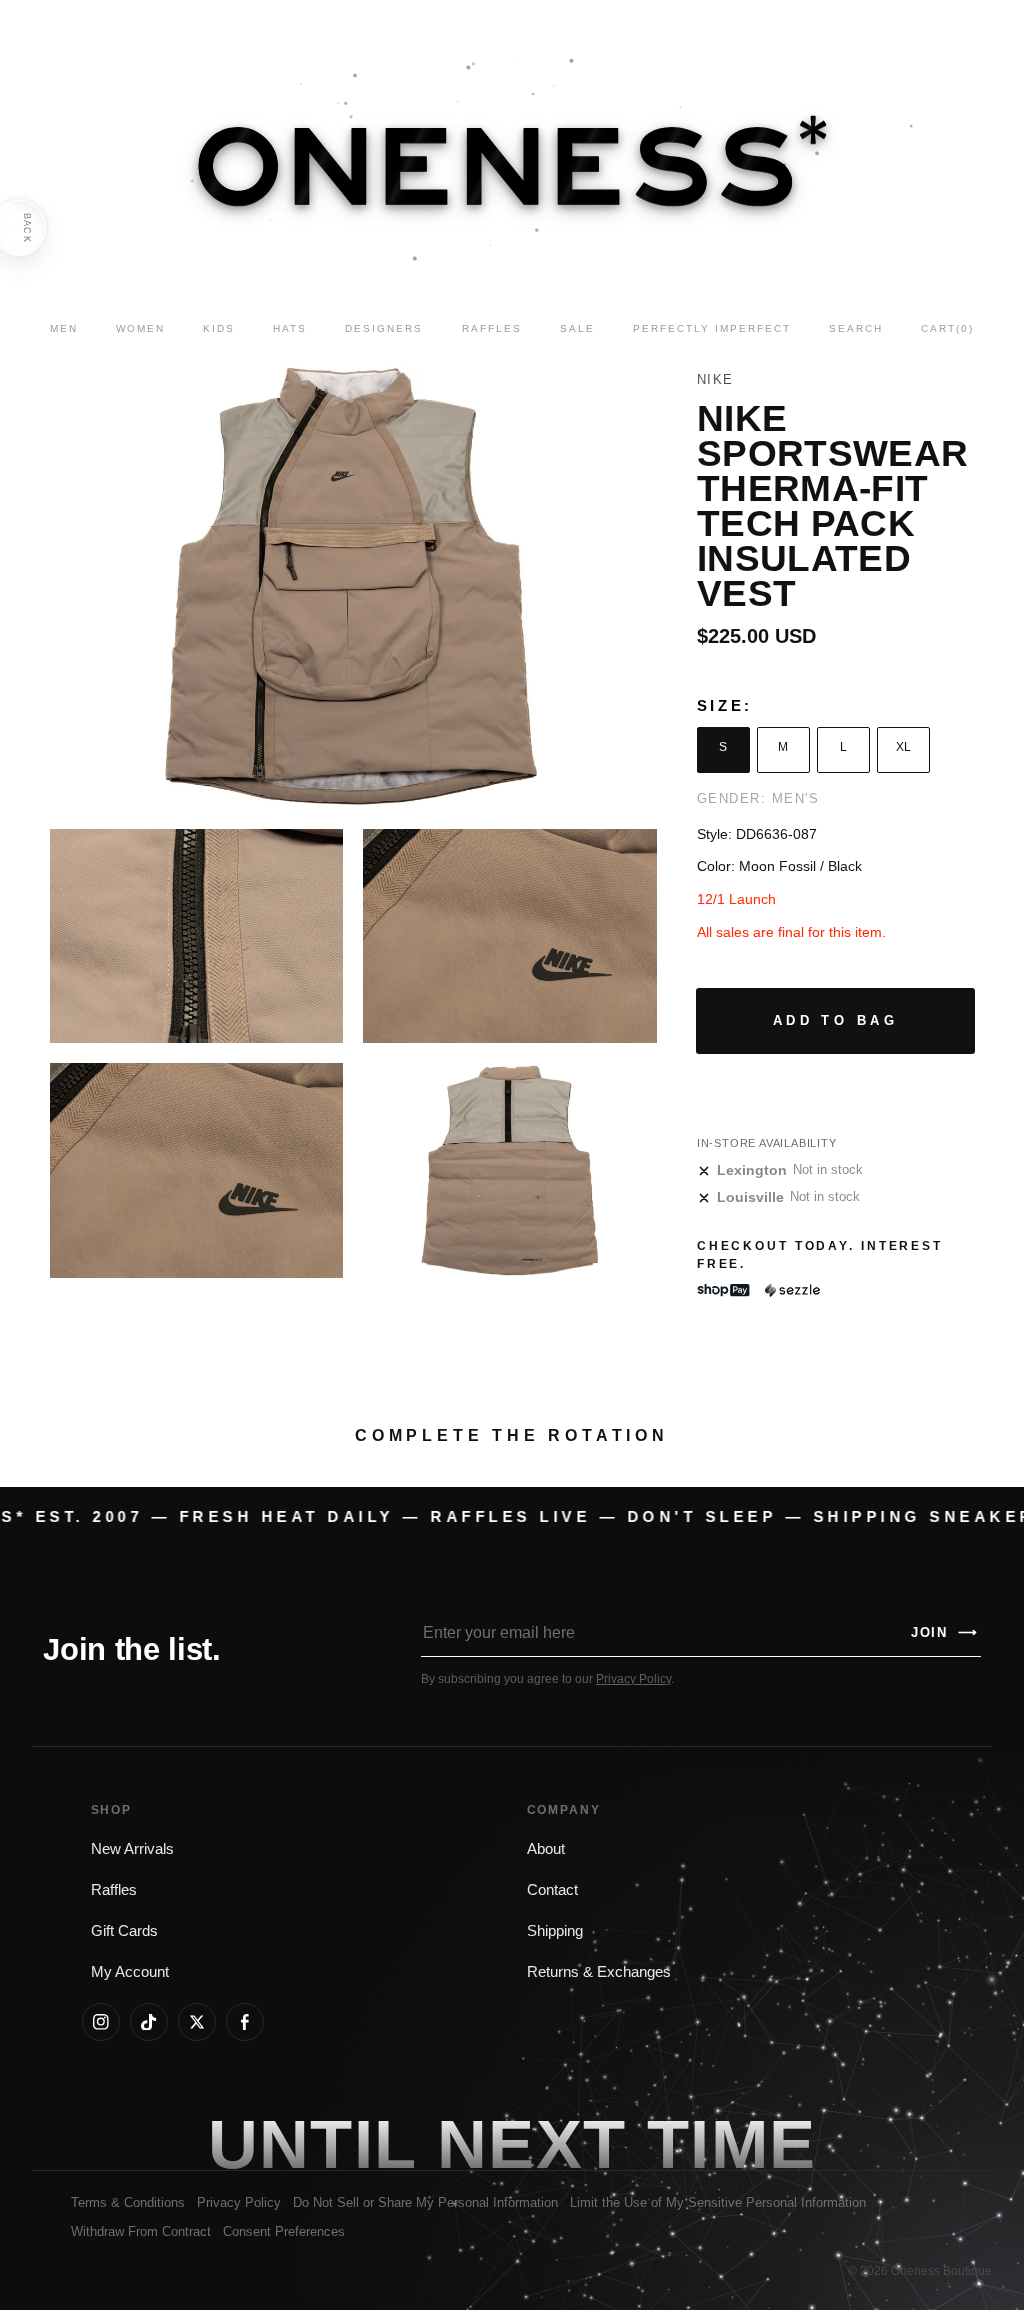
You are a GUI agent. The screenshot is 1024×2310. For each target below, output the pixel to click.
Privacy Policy (633, 1679)
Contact (552, 1890)
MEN (64, 328)
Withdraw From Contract (141, 2231)
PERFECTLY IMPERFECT (712, 328)
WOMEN (140, 328)
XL (903, 747)
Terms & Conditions (128, 2202)
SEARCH (856, 328)
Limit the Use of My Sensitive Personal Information (718, 2202)
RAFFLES (492, 328)
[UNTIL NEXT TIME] (732, 2143)
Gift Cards (124, 1931)
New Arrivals (132, 1849)
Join (945, 1632)
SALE (577, 328)
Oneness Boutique (941, 2271)
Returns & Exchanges (599, 1972)
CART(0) (947, 328)
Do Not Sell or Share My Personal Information (425, 2202)
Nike (715, 379)
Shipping (555, 1931)
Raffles (114, 1890)
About (546, 1849)
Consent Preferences (284, 2231)
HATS (290, 328)
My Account (130, 1972)
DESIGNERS (384, 328)
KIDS (219, 328)
